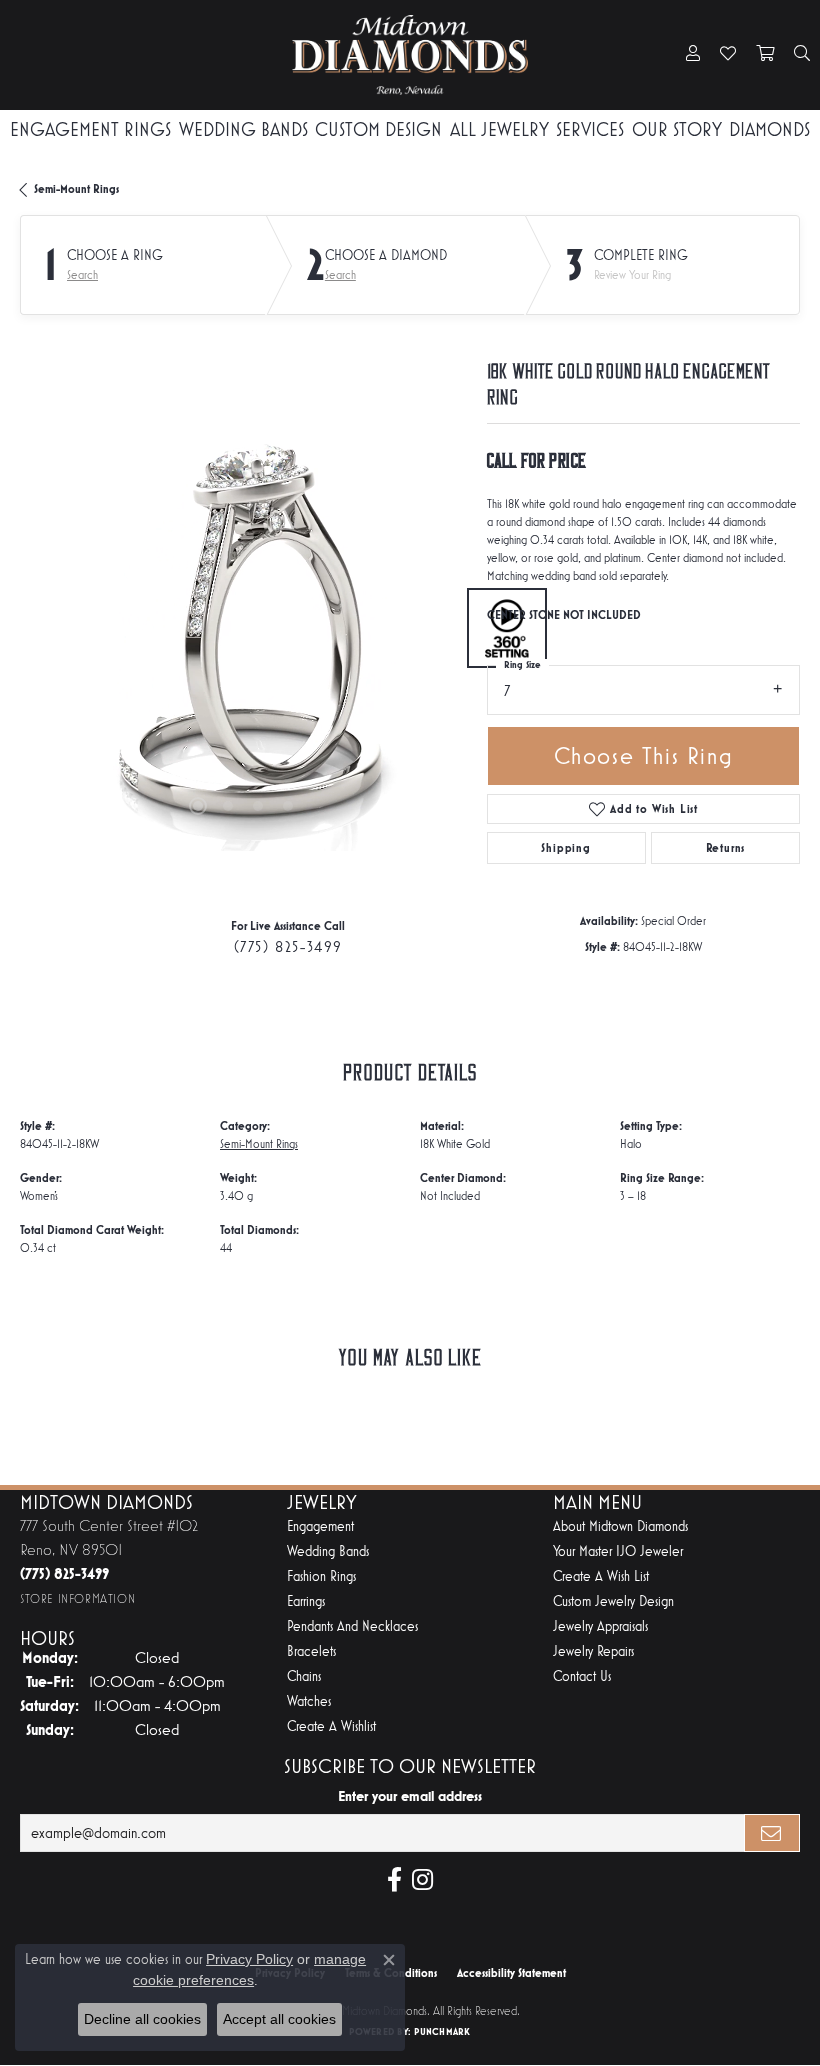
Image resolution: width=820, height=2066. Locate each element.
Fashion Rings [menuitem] (321, 1576)
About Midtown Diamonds (620, 1526)
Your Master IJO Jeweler (618, 1551)
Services (590, 129)
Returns (726, 848)
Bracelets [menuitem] (311, 1651)
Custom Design (378, 129)
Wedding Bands (243, 129)
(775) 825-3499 (288, 946)
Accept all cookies (279, 2019)
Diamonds (769, 129)
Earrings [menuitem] (306, 1601)
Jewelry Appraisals (600, 1626)
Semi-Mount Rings (76, 189)
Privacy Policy (249, 1959)
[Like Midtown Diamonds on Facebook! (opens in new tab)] (394, 1880)
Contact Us (582, 1676)
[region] (243, 628)
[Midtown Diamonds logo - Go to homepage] (410, 55)
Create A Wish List (601, 1576)
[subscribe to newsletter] (772, 1833)
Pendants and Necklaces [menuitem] (352, 1626)
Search (82, 275)
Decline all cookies (142, 2019)
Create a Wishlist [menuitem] (331, 1726)
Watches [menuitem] (309, 1701)
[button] (693, 55)
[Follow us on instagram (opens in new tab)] (422, 1880)
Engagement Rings (90, 129)
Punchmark (442, 2031)
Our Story (677, 129)
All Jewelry (499, 129)
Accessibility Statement (511, 1973)
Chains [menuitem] (304, 1676)
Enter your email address (410, 1796)
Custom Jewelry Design (613, 1601)
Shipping (565, 848)
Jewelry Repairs (593, 1651)
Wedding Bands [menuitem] (328, 1551)
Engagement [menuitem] (320, 1526)
